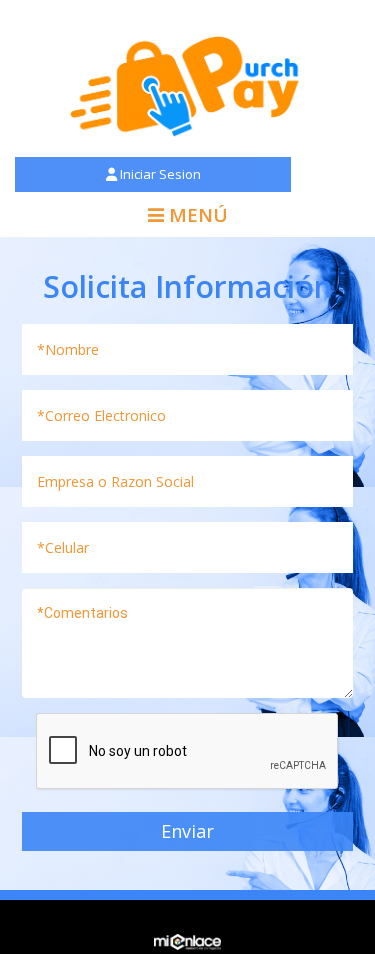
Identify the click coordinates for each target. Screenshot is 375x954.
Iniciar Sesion (159, 174)
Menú (196, 214)
